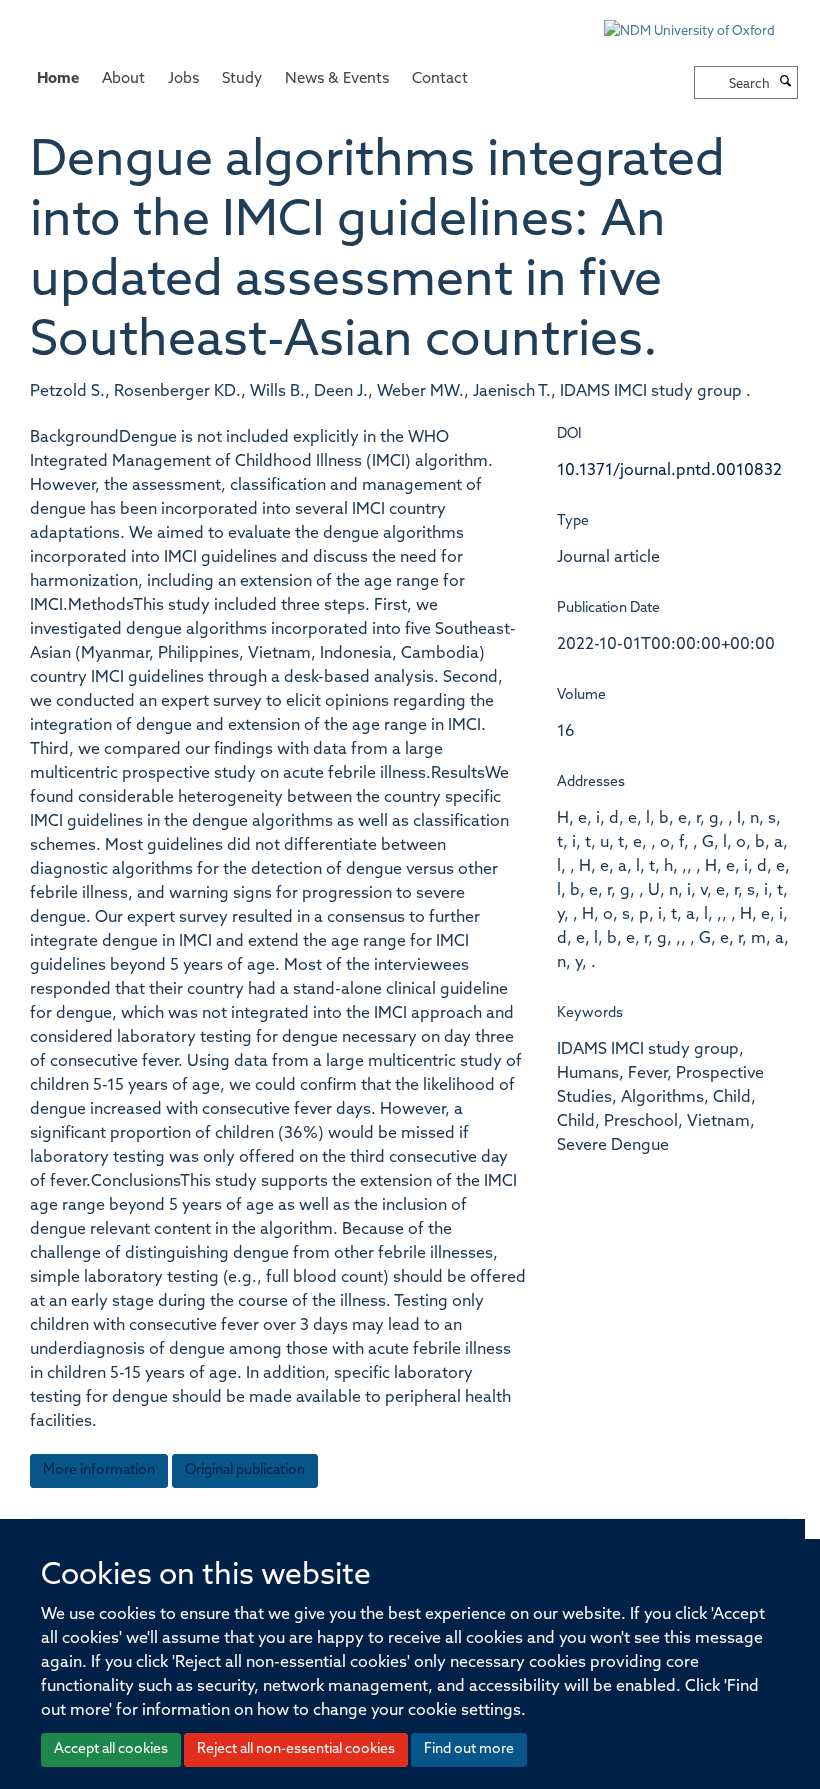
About (123, 79)
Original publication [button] (245, 1470)
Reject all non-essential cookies (296, 1749)
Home (58, 79)
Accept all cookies (111, 1749)
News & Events (337, 79)
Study (242, 79)
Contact (440, 79)
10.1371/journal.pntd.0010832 (669, 471)
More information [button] (99, 1470)
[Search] (786, 83)
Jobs (183, 79)
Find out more (469, 1749)
